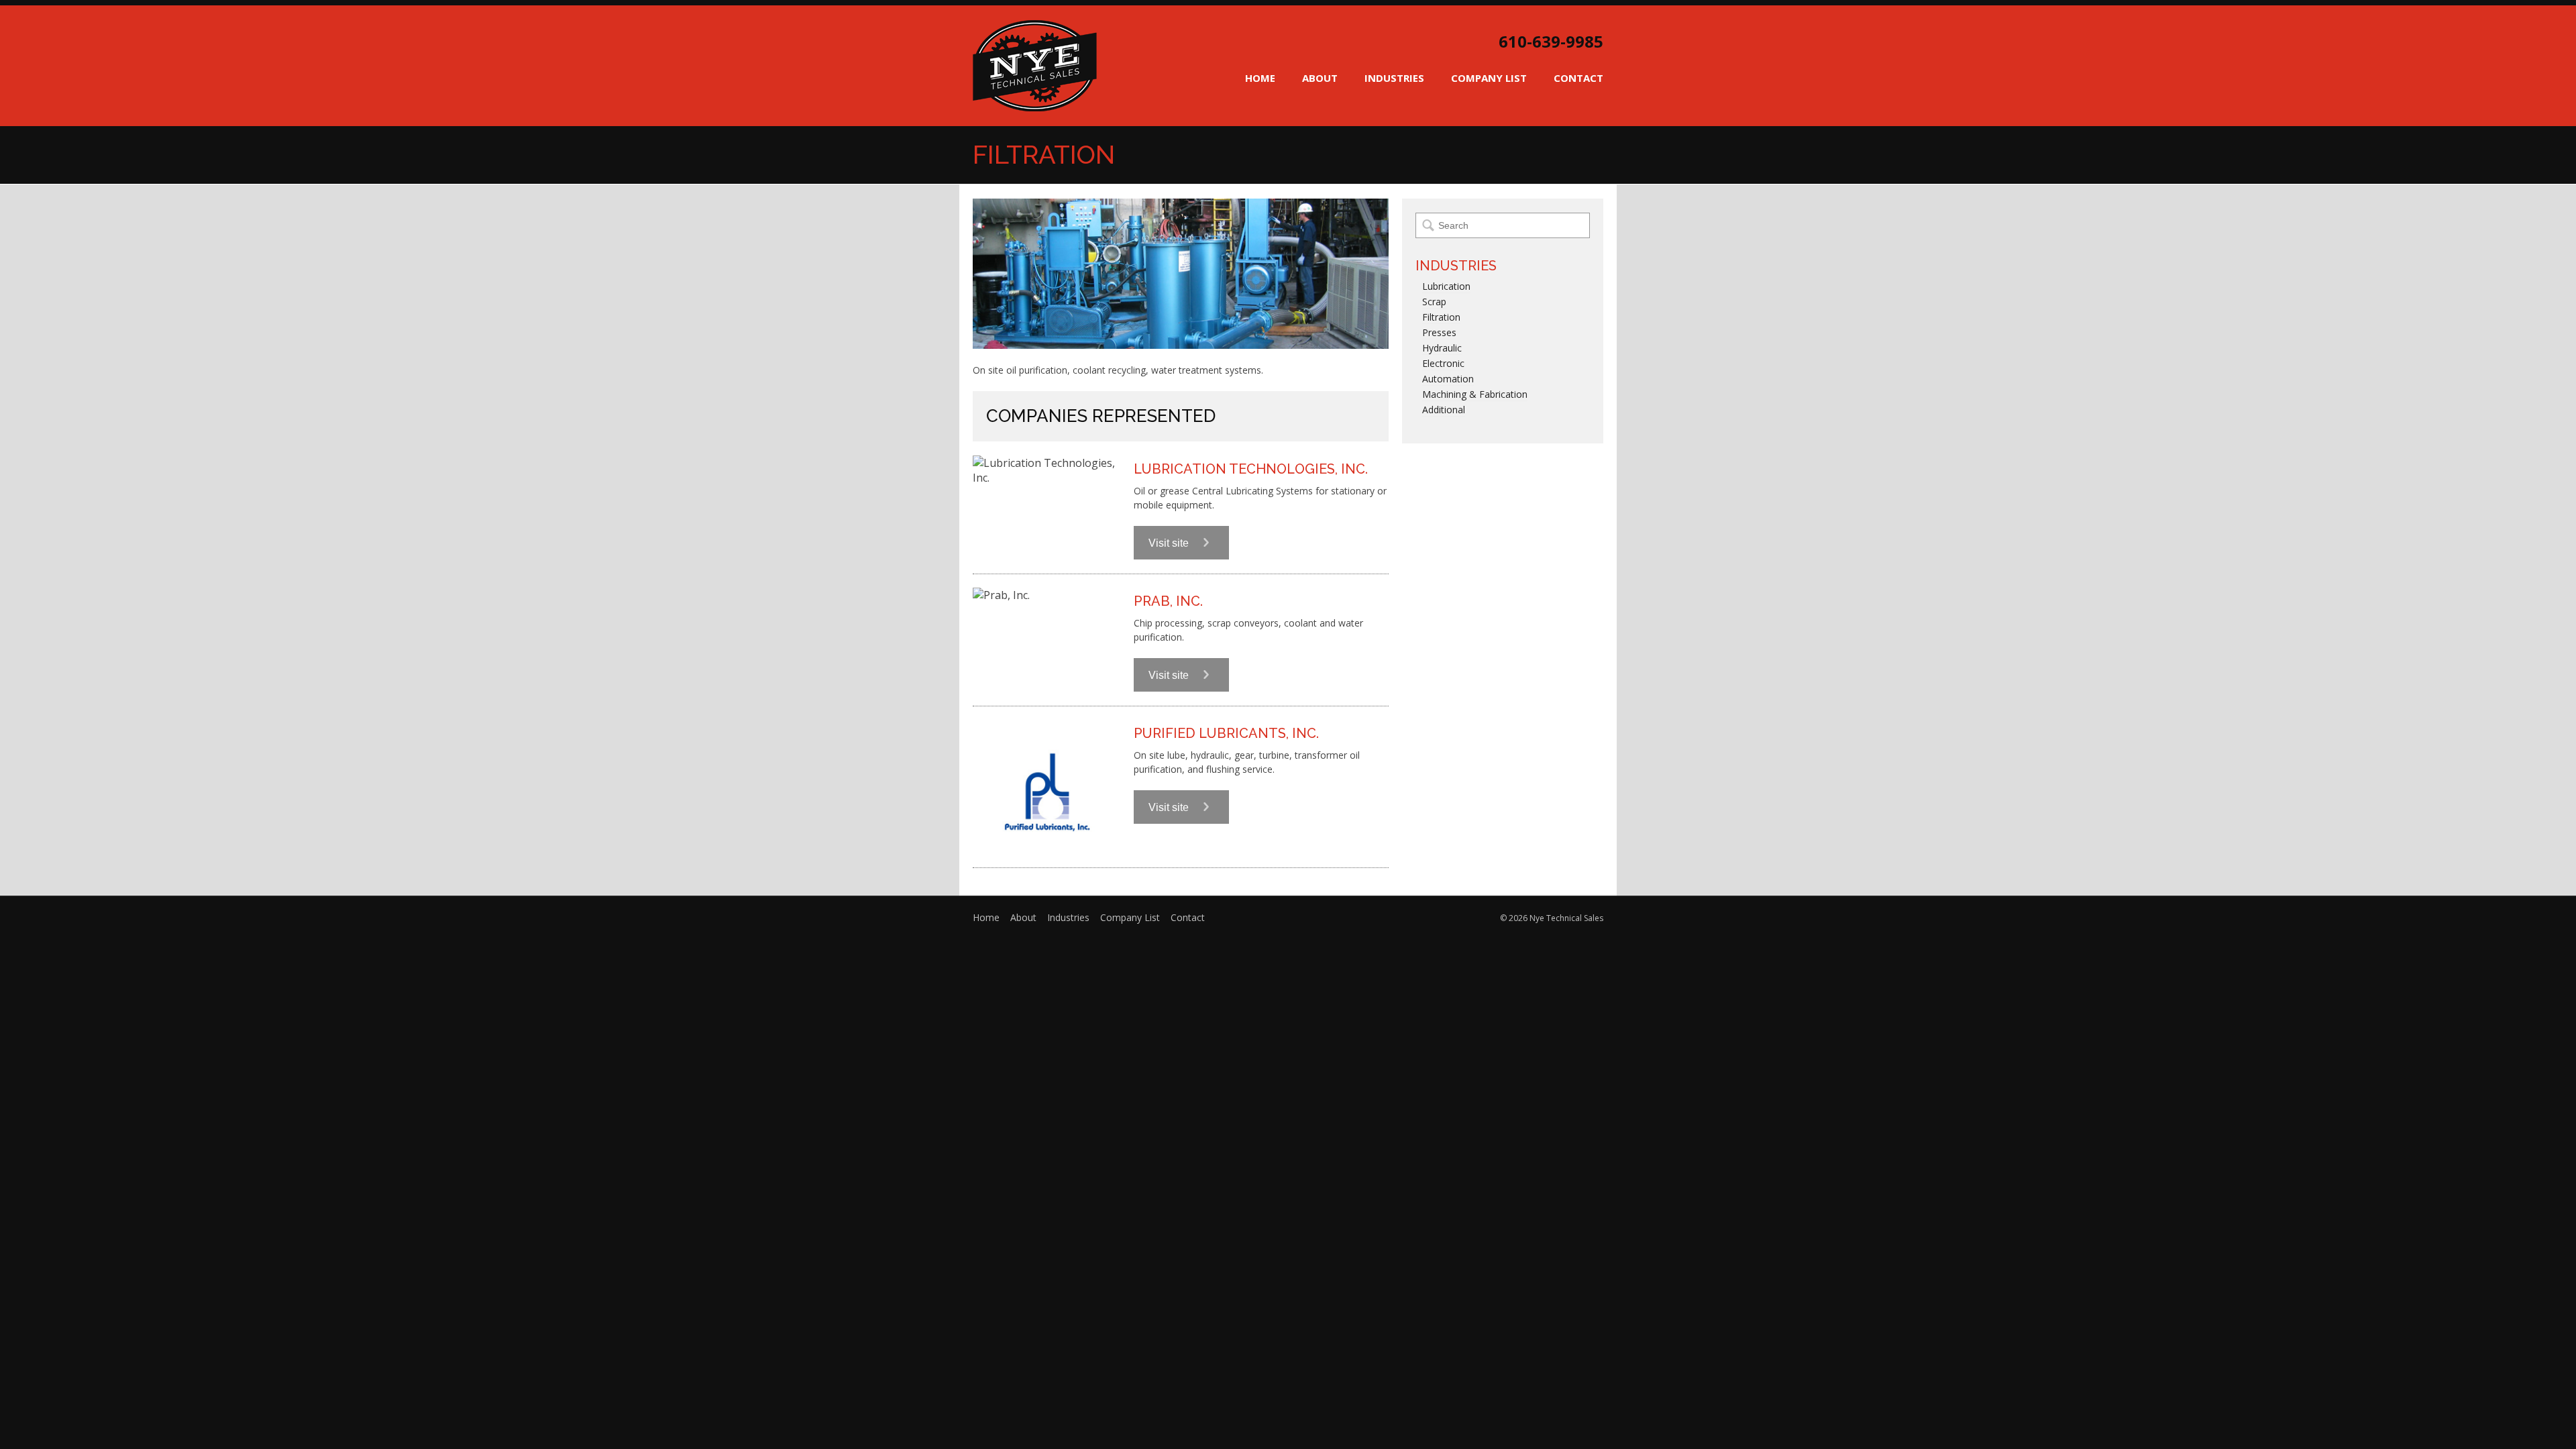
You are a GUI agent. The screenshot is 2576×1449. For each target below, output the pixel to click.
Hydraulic (1442, 348)
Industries (1394, 78)
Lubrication (1446, 286)
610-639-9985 (1551, 42)
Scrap (1434, 302)
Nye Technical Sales (1035, 66)
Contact (1578, 78)
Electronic (1443, 363)
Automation (1448, 379)
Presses (1439, 332)
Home (1260, 78)
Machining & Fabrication (1475, 394)
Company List (1489, 78)
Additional (1444, 410)
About (1320, 78)
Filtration (1441, 317)
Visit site (1170, 543)
